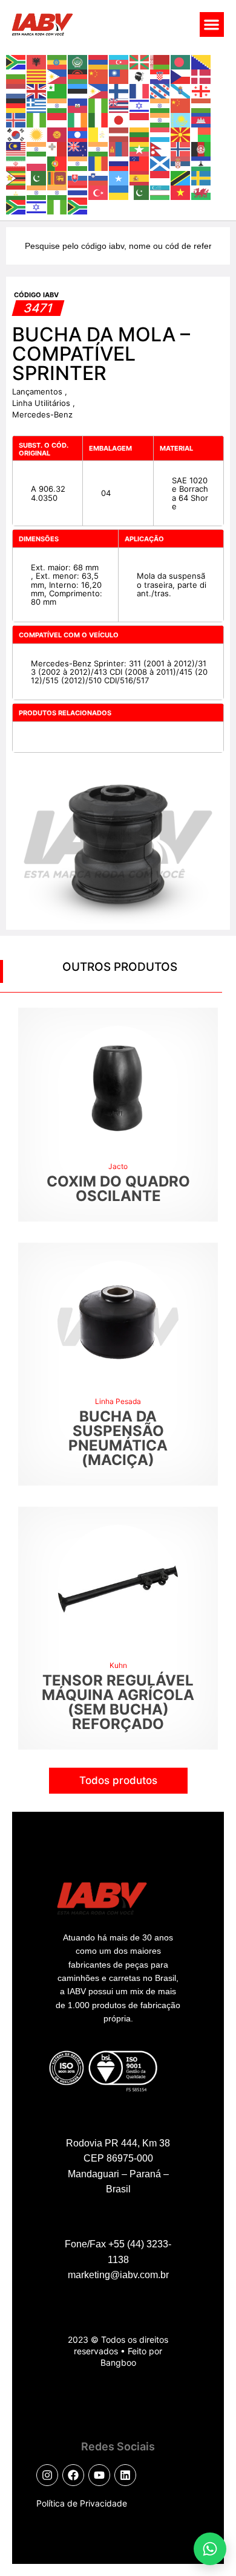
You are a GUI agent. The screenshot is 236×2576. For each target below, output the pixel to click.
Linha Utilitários (42, 403)
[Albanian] (37, 61)
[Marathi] (99, 148)
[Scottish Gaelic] (160, 163)
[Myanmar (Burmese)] (140, 148)
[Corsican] (140, 76)
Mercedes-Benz (42, 414)
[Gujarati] (57, 105)
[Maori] (78, 148)
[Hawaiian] (119, 105)
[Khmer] (202, 119)
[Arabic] (78, 61)
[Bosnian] (202, 61)
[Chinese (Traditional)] (119, 76)
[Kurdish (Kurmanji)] (37, 134)
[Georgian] (202, 90)
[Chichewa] (78, 76)
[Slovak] (78, 177)
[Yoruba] (57, 206)
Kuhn (118, 1665)
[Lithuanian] (140, 134)
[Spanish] (140, 177)
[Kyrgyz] (57, 134)
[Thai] (78, 192)
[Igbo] (37, 119)
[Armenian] (99, 61)
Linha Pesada (118, 1401)
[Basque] (140, 61)
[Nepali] (160, 148)
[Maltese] (57, 148)
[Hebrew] (140, 105)
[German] (16, 105)
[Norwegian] (181, 148)
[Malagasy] (202, 134)
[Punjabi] (78, 163)
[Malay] (16, 148)
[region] (118, 2465)
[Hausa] (99, 105)
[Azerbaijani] (119, 61)
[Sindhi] (37, 177)
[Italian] (99, 119)
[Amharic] (57, 61)
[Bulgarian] (16, 76)
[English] (37, 90)
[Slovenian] (99, 177)
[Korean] (16, 134)
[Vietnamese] (181, 192)
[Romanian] (99, 163)
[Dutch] (16, 90)
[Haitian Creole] (78, 105)
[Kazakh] (181, 119)
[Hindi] (160, 105)
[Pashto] (202, 148)
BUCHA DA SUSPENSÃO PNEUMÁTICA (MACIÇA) (118, 1438)
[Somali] (119, 177)
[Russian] (119, 163)
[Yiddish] (37, 206)
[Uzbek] (160, 192)
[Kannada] (160, 119)
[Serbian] (181, 163)
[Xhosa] (16, 206)
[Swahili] (181, 177)
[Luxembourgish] (160, 134)
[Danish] (202, 76)
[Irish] (78, 119)
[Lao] (78, 134)
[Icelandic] (16, 119)
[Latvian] (119, 134)
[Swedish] (202, 177)
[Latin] (99, 134)
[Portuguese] (57, 163)
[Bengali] (181, 61)
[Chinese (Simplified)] (99, 76)
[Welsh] (202, 192)
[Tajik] (16, 192)
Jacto (118, 1166)
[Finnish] (119, 90)
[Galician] (181, 90)
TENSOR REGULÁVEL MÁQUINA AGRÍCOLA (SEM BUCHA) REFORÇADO (118, 1702)
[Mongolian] (119, 148)
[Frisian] (160, 90)
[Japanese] (119, 119)
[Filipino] (99, 90)
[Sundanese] (160, 177)
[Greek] (37, 105)
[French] (140, 90)
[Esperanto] (57, 90)
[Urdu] (140, 192)
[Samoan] (140, 163)
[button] (212, 24)
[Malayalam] (37, 148)
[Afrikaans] (16, 61)
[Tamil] (37, 192)
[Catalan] (37, 76)
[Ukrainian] (119, 192)
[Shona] (16, 177)
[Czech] (181, 76)
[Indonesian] (57, 119)
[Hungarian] (202, 105)
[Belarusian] (160, 61)
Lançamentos (38, 391)
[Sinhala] (57, 177)
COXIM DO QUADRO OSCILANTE (118, 1189)
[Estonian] (78, 90)
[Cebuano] (57, 76)
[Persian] (16, 163)
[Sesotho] (202, 163)
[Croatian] (160, 76)
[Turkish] (99, 192)
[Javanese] (140, 119)
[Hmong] (181, 105)
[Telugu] (57, 192)
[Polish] (37, 163)
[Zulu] (78, 206)
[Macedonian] (181, 134)
